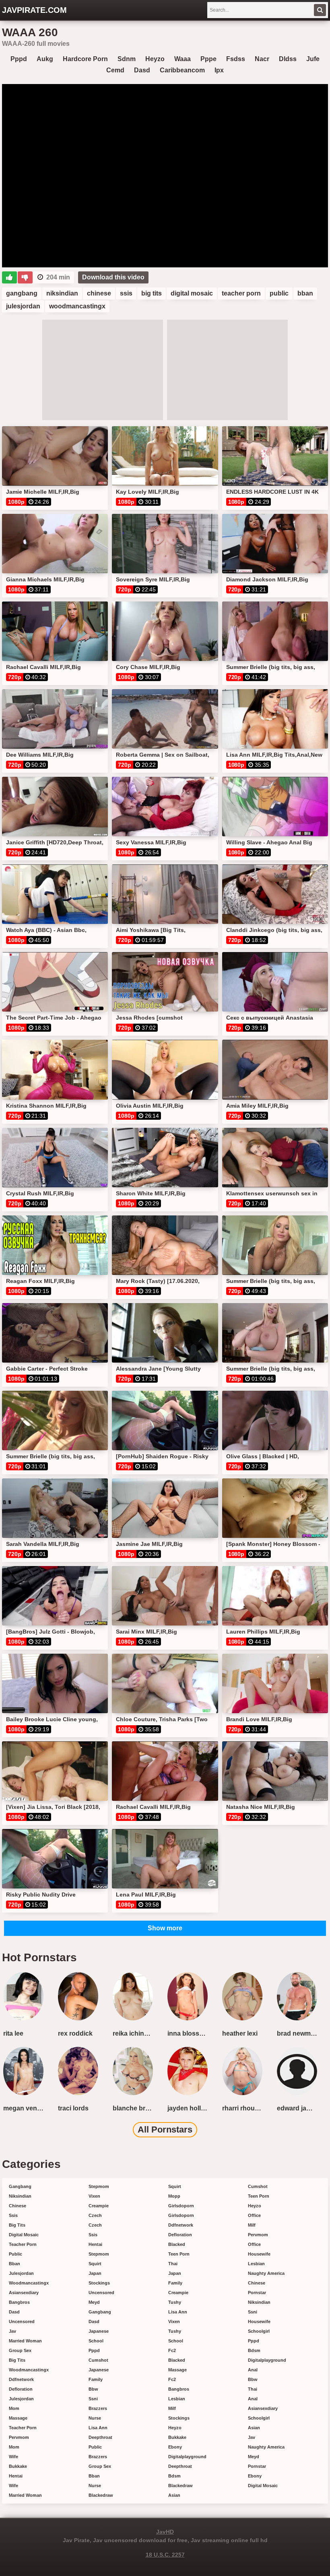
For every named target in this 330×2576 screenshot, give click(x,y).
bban (305, 293)
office (254, 2215)
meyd (94, 2302)
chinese (99, 293)
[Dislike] (25, 277)
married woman (25, 2341)
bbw (93, 2389)
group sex (20, 2350)
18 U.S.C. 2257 (165, 2555)
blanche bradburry (134, 2108)
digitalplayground (187, 2457)
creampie (99, 2206)
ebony (175, 2447)
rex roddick (75, 2033)
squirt (95, 2264)
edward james (298, 2108)
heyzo (155, 59)
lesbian (177, 2399)
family (96, 2379)
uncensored (22, 2321)
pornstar (257, 2293)
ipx (219, 70)
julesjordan (23, 306)
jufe (313, 59)
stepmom (99, 2186)
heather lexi (240, 2033)
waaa (183, 59)
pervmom (19, 2437)
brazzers (98, 2408)
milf (172, 2408)
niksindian (62, 293)
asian (174, 2495)
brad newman (298, 2033)
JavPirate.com (34, 10)
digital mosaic (192, 293)
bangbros (19, 2302)
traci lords (73, 2108)
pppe (208, 59)
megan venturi (25, 2108)
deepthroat (100, 2437)
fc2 (172, 2350)
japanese (99, 2331)
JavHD (165, 2532)
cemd (115, 70)
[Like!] (9, 277)
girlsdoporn (181, 2206)
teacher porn (241, 293)
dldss (288, 59)
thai (173, 2264)
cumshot (98, 2360)
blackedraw (101, 2495)
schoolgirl (259, 2331)
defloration (21, 2389)
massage (18, 2418)
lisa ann (98, 2428)
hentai (16, 2476)
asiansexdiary (24, 2293)
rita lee (13, 2033)
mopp (174, 2196)
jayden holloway (189, 2108)
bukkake (18, 2466)
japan (95, 2273)
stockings (99, 2283)
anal (253, 2370)
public (279, 293)
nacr (262, 59)
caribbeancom (182, 70)
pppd (19, 59)
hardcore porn (85, 59)
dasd (142, 70)
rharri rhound (242, 2108)
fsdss (236, 59)
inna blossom (188, 2033)
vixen (94, 2196)
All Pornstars (165, 2130)
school (96, 2341)
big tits (152, 293)
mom (14, 2408)
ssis (126, 293)
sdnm (127, 59)
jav (12, 2331)
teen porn (179, 2254)
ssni (93, 2399)
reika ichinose (134, 2033)
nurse (95, 2418)
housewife (259, 2254)
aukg (45, 59)
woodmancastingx (77, 306)
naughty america (266, 2273)
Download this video (113, 277)
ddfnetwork (21, 2379)
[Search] (320, 10)
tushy (175, 2302)
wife (13, 2457)
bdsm (174, 2476)
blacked (177, 2244)
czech (95, 2215)
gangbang (22, 293)
